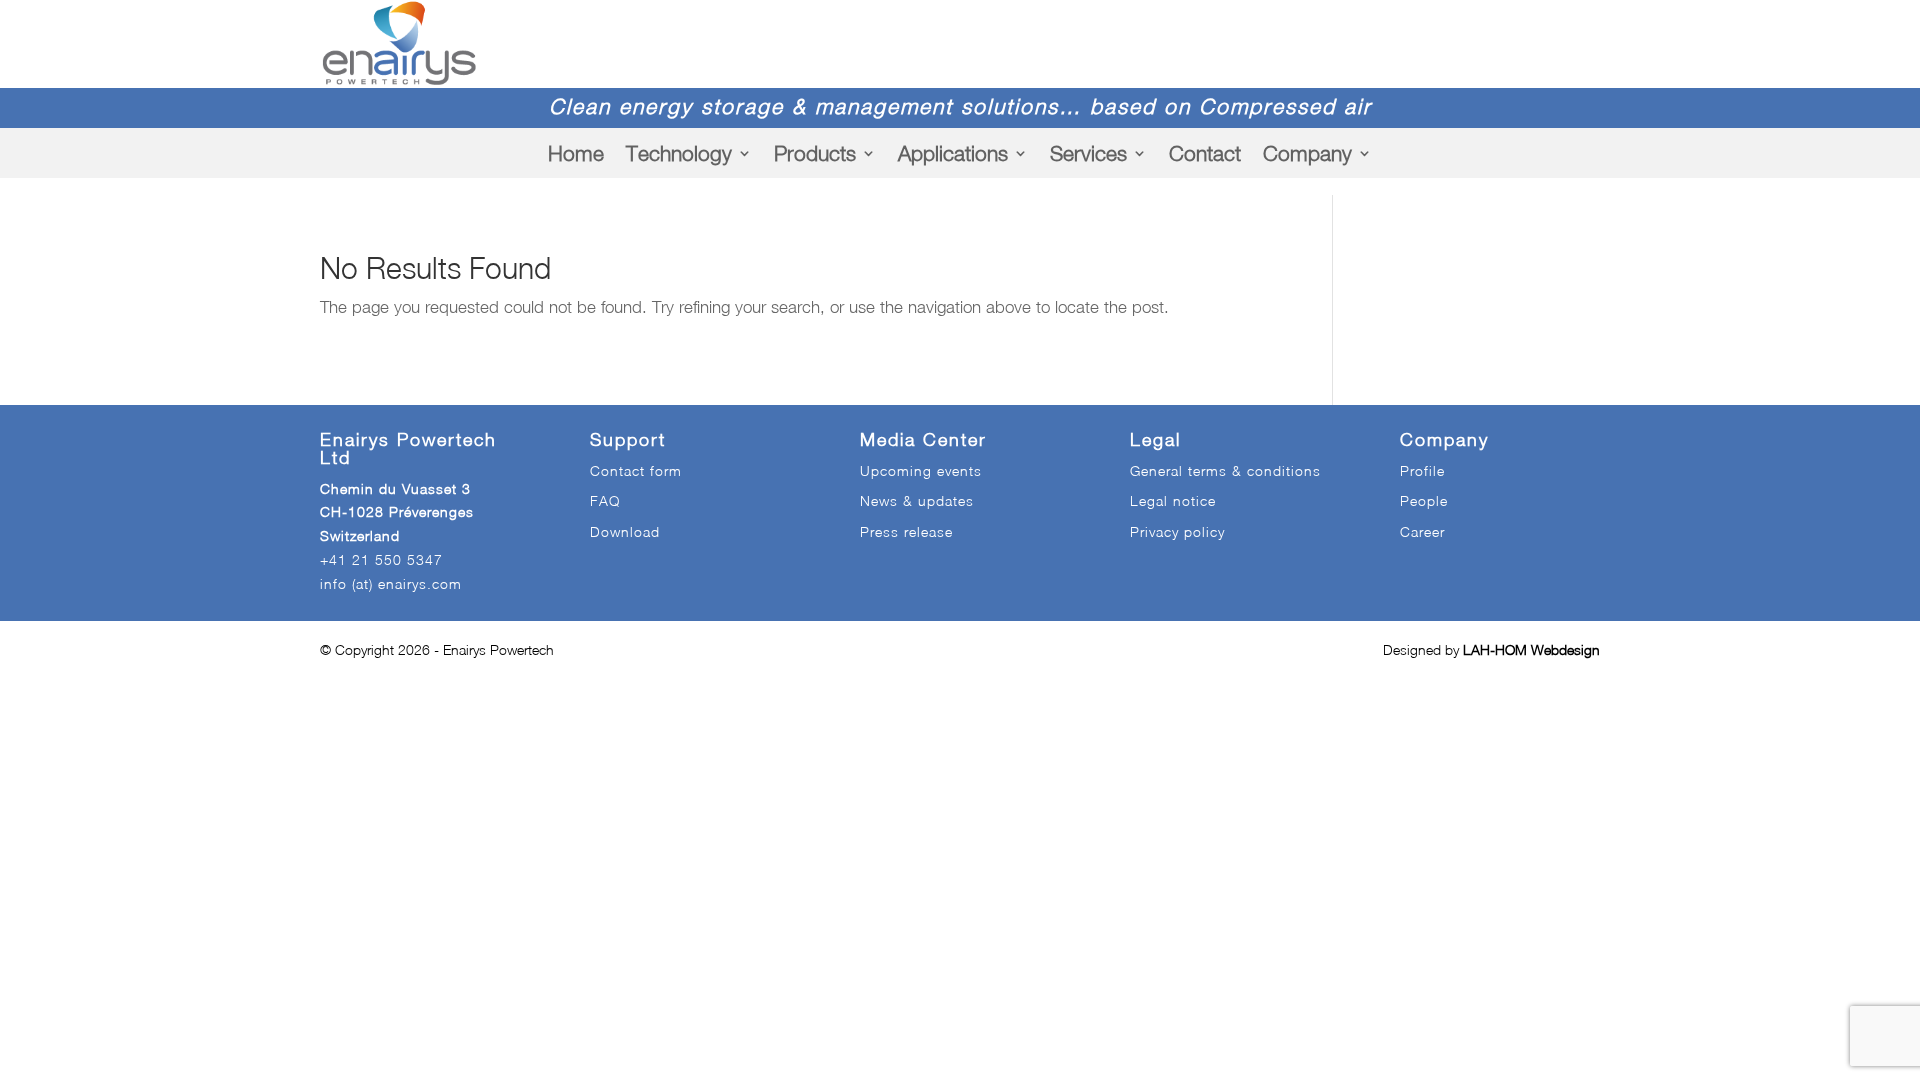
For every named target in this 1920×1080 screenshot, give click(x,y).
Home (576, 153)
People (1424, 500)
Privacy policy (1177, 531)
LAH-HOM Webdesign (1531, 649)
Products (815, 153)
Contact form (636, 470)
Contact (1205, 153)
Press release (906, 531)
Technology (679, 153)
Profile (1422, 470)
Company (1307, 153)
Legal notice (1173, 500)
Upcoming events (921, 470)
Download (625, 531)
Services (1088, 153)
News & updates (917, 500)
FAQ (605, 500)
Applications (953, 153)
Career (1422, 531)
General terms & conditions (1225, 470)
